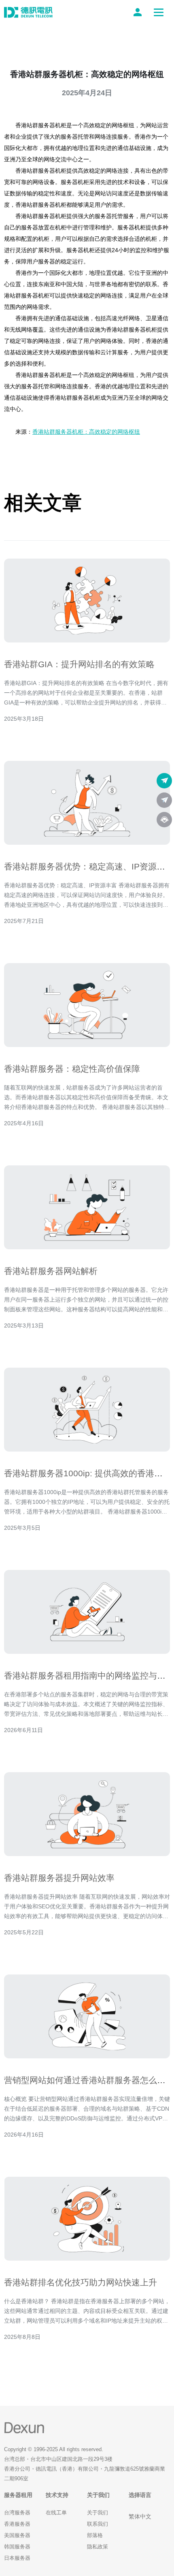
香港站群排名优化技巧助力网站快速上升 (81, 2282)
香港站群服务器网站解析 (51, 1271)
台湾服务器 (17, 2513)
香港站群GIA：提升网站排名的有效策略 (79, 664)
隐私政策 (98, 2547)
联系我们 (98, 2524)
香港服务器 (17, 2524)
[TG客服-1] (164, 781)
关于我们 (98, 2513)
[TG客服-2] (164, 800)
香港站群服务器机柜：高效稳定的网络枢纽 (86, 432)
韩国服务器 (17, 2547)
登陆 (139, 12)
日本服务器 (17, 2558)
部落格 (95, 2535)
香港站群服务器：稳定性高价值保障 (72, 1069)
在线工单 (56, 2513)
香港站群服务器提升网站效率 (59, 1878)
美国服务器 (17, 2535)
